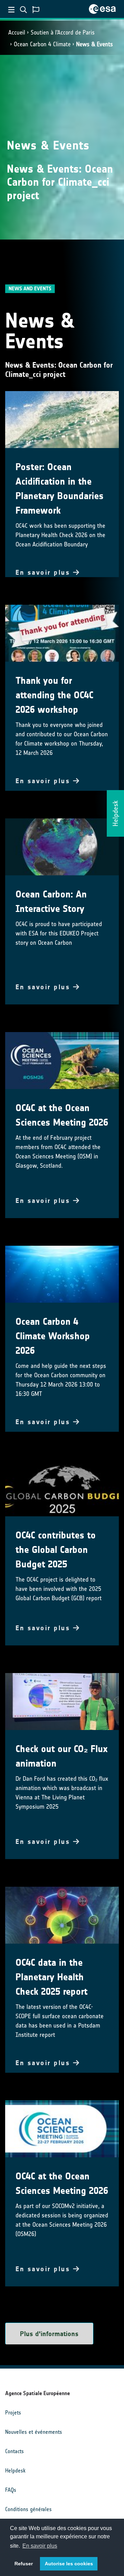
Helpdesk (15, 2471)
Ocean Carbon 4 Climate (42, 44)
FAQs (11, 2490)
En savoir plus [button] (40, 2546)
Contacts (14, 2451)
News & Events (95, 44)
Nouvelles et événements (34, 2432)
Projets (13, 2413)
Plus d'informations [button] (49, 2334)
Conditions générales (28, 2509)
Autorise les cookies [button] (69, 2564)
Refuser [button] (24, 2564)
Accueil (17, 32)
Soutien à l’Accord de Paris (63, 32)
